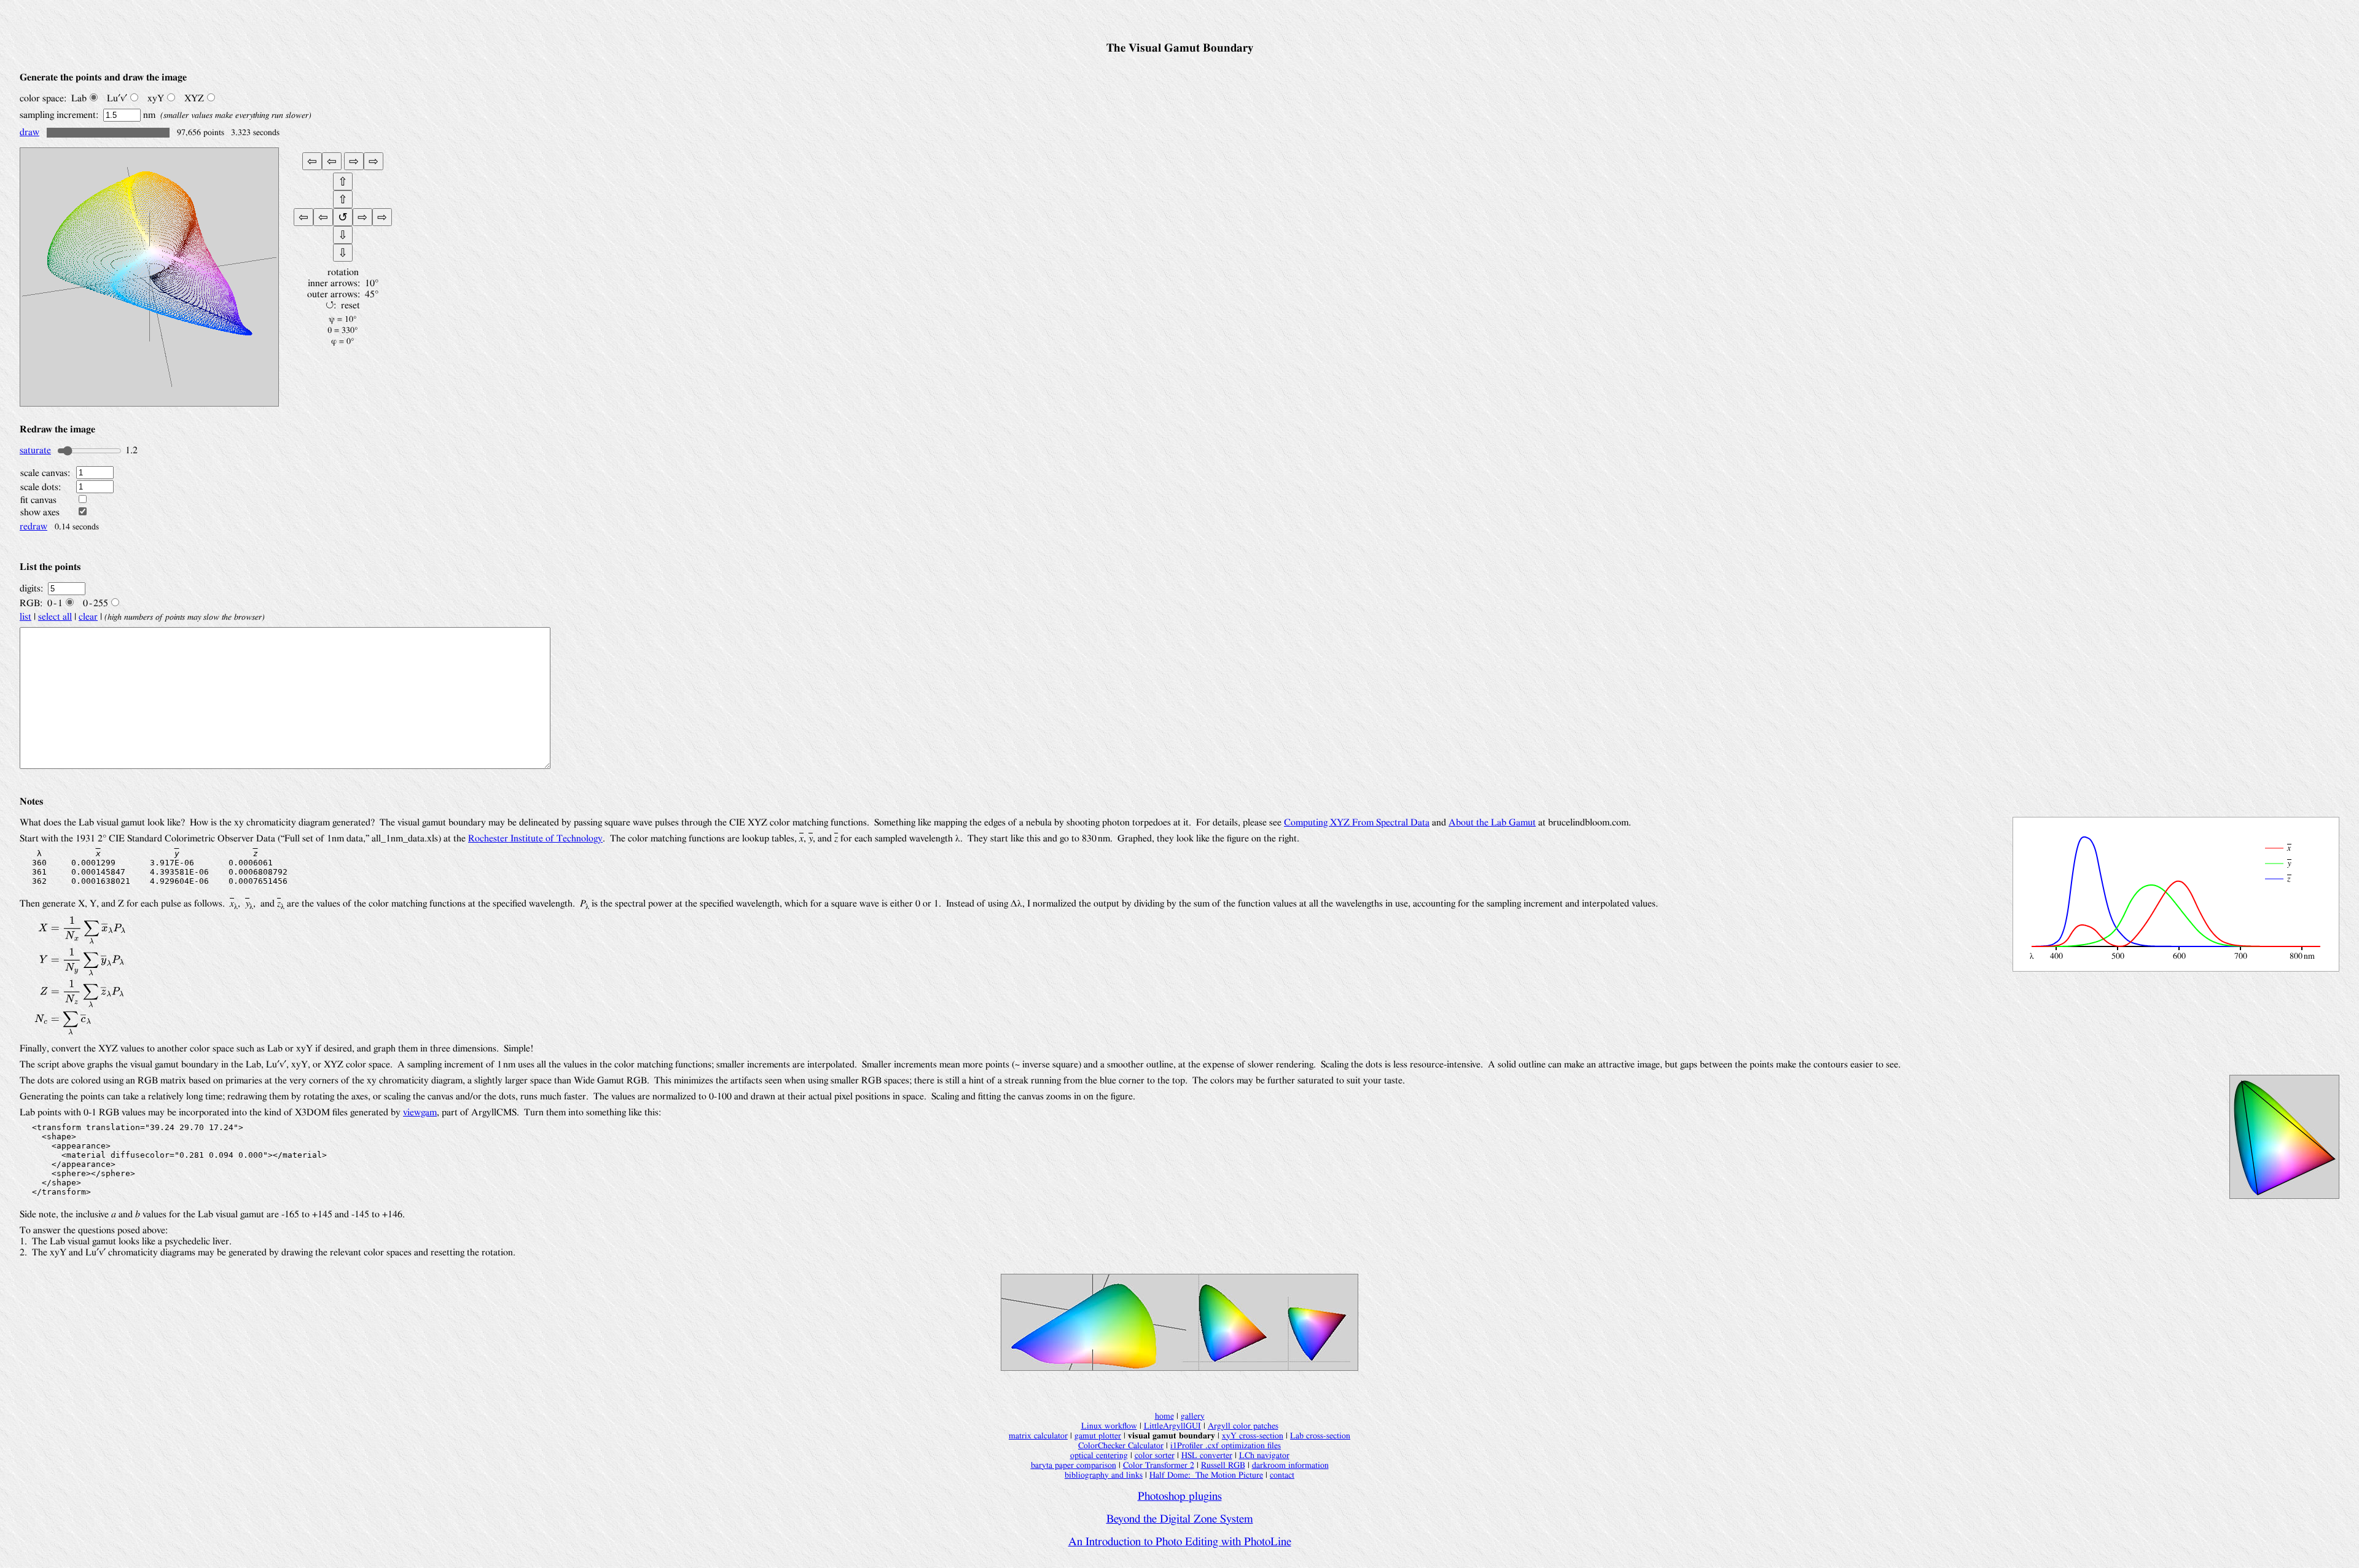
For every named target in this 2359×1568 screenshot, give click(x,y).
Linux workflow (1109, 1426)
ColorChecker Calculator (1121, 1445)
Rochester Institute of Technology (535, 838)
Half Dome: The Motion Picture (1206, 1475)
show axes (40, 512)
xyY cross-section (1253, 1436)
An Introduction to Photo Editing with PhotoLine (1180, 1542)
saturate (35, 450)
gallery (1193, 1416)
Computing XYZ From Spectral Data (1357, 822)
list (25, 617)
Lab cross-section (1320, 1436)
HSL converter (1207, 1455)
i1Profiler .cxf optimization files (1226, 1445)
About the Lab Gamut (1492, 822)
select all (55, 617)
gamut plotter (1098, 1436)
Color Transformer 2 (1159, 1465)
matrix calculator (1038, 1436)
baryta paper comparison (1074, 1465)
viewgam (420, 1112)
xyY (156, 98)
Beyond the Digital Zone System (1180, 1519)
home (1164, 1416)
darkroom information (1290, 1465)
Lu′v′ (117, 98)
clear (88, 617)
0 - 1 (55, 603)
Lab (79, 98)
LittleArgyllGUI (1172, 1426)
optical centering (1099, 1455)
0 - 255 (96, 603)
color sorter (1155, 1455)
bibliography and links (1104, 1475)
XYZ (194, 98)
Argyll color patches (1243, 1426)
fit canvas (38, 500)
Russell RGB (1223, 1465)
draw (29, 132)
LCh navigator (1264, 1455)
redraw (33, 526)
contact (1282, 1475)
